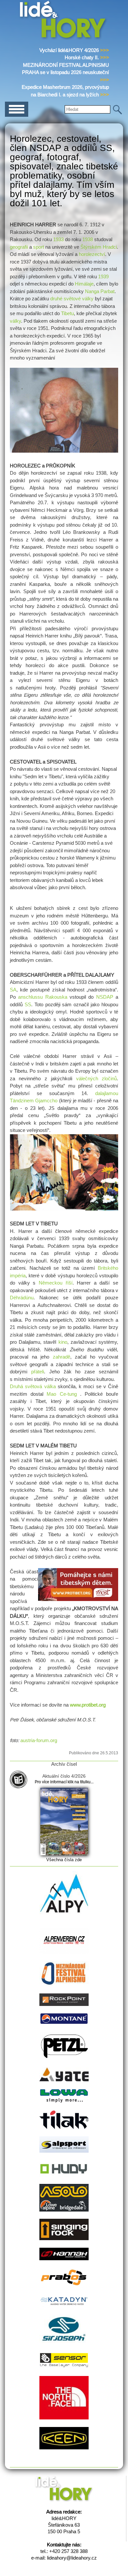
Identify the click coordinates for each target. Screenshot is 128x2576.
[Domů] (64, 38)
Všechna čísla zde (64, 1860)
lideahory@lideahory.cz (72, 2558)
